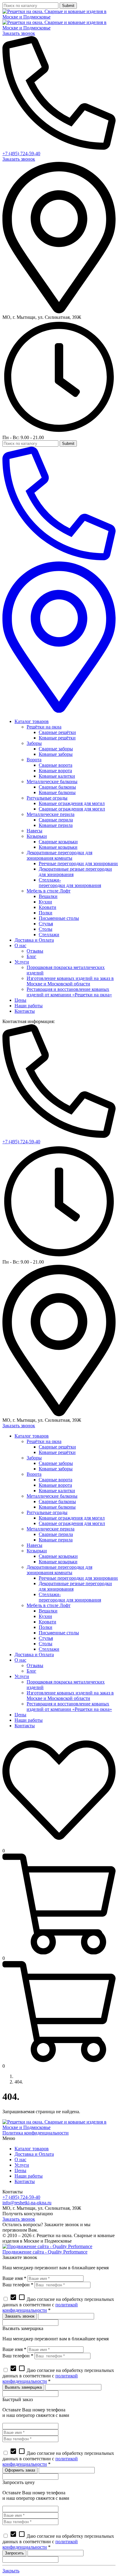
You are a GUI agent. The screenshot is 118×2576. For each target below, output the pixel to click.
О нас (20, 2160)
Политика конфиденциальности (36, 2133)
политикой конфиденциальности (40, 2307)
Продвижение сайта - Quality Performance (45, 2252)
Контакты (25, 2181)
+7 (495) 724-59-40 (21, 154)
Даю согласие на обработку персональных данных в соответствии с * (58, 2305)
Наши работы (29, 2176)
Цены (20, 2170)
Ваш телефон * (18, 2285)
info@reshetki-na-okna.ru (27, 2203)
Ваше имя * (14, 2278)
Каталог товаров (32, 2149)
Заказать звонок (19, 33)
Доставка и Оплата (34, 2154)
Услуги (22, 2165)
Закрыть (11, 2571)
